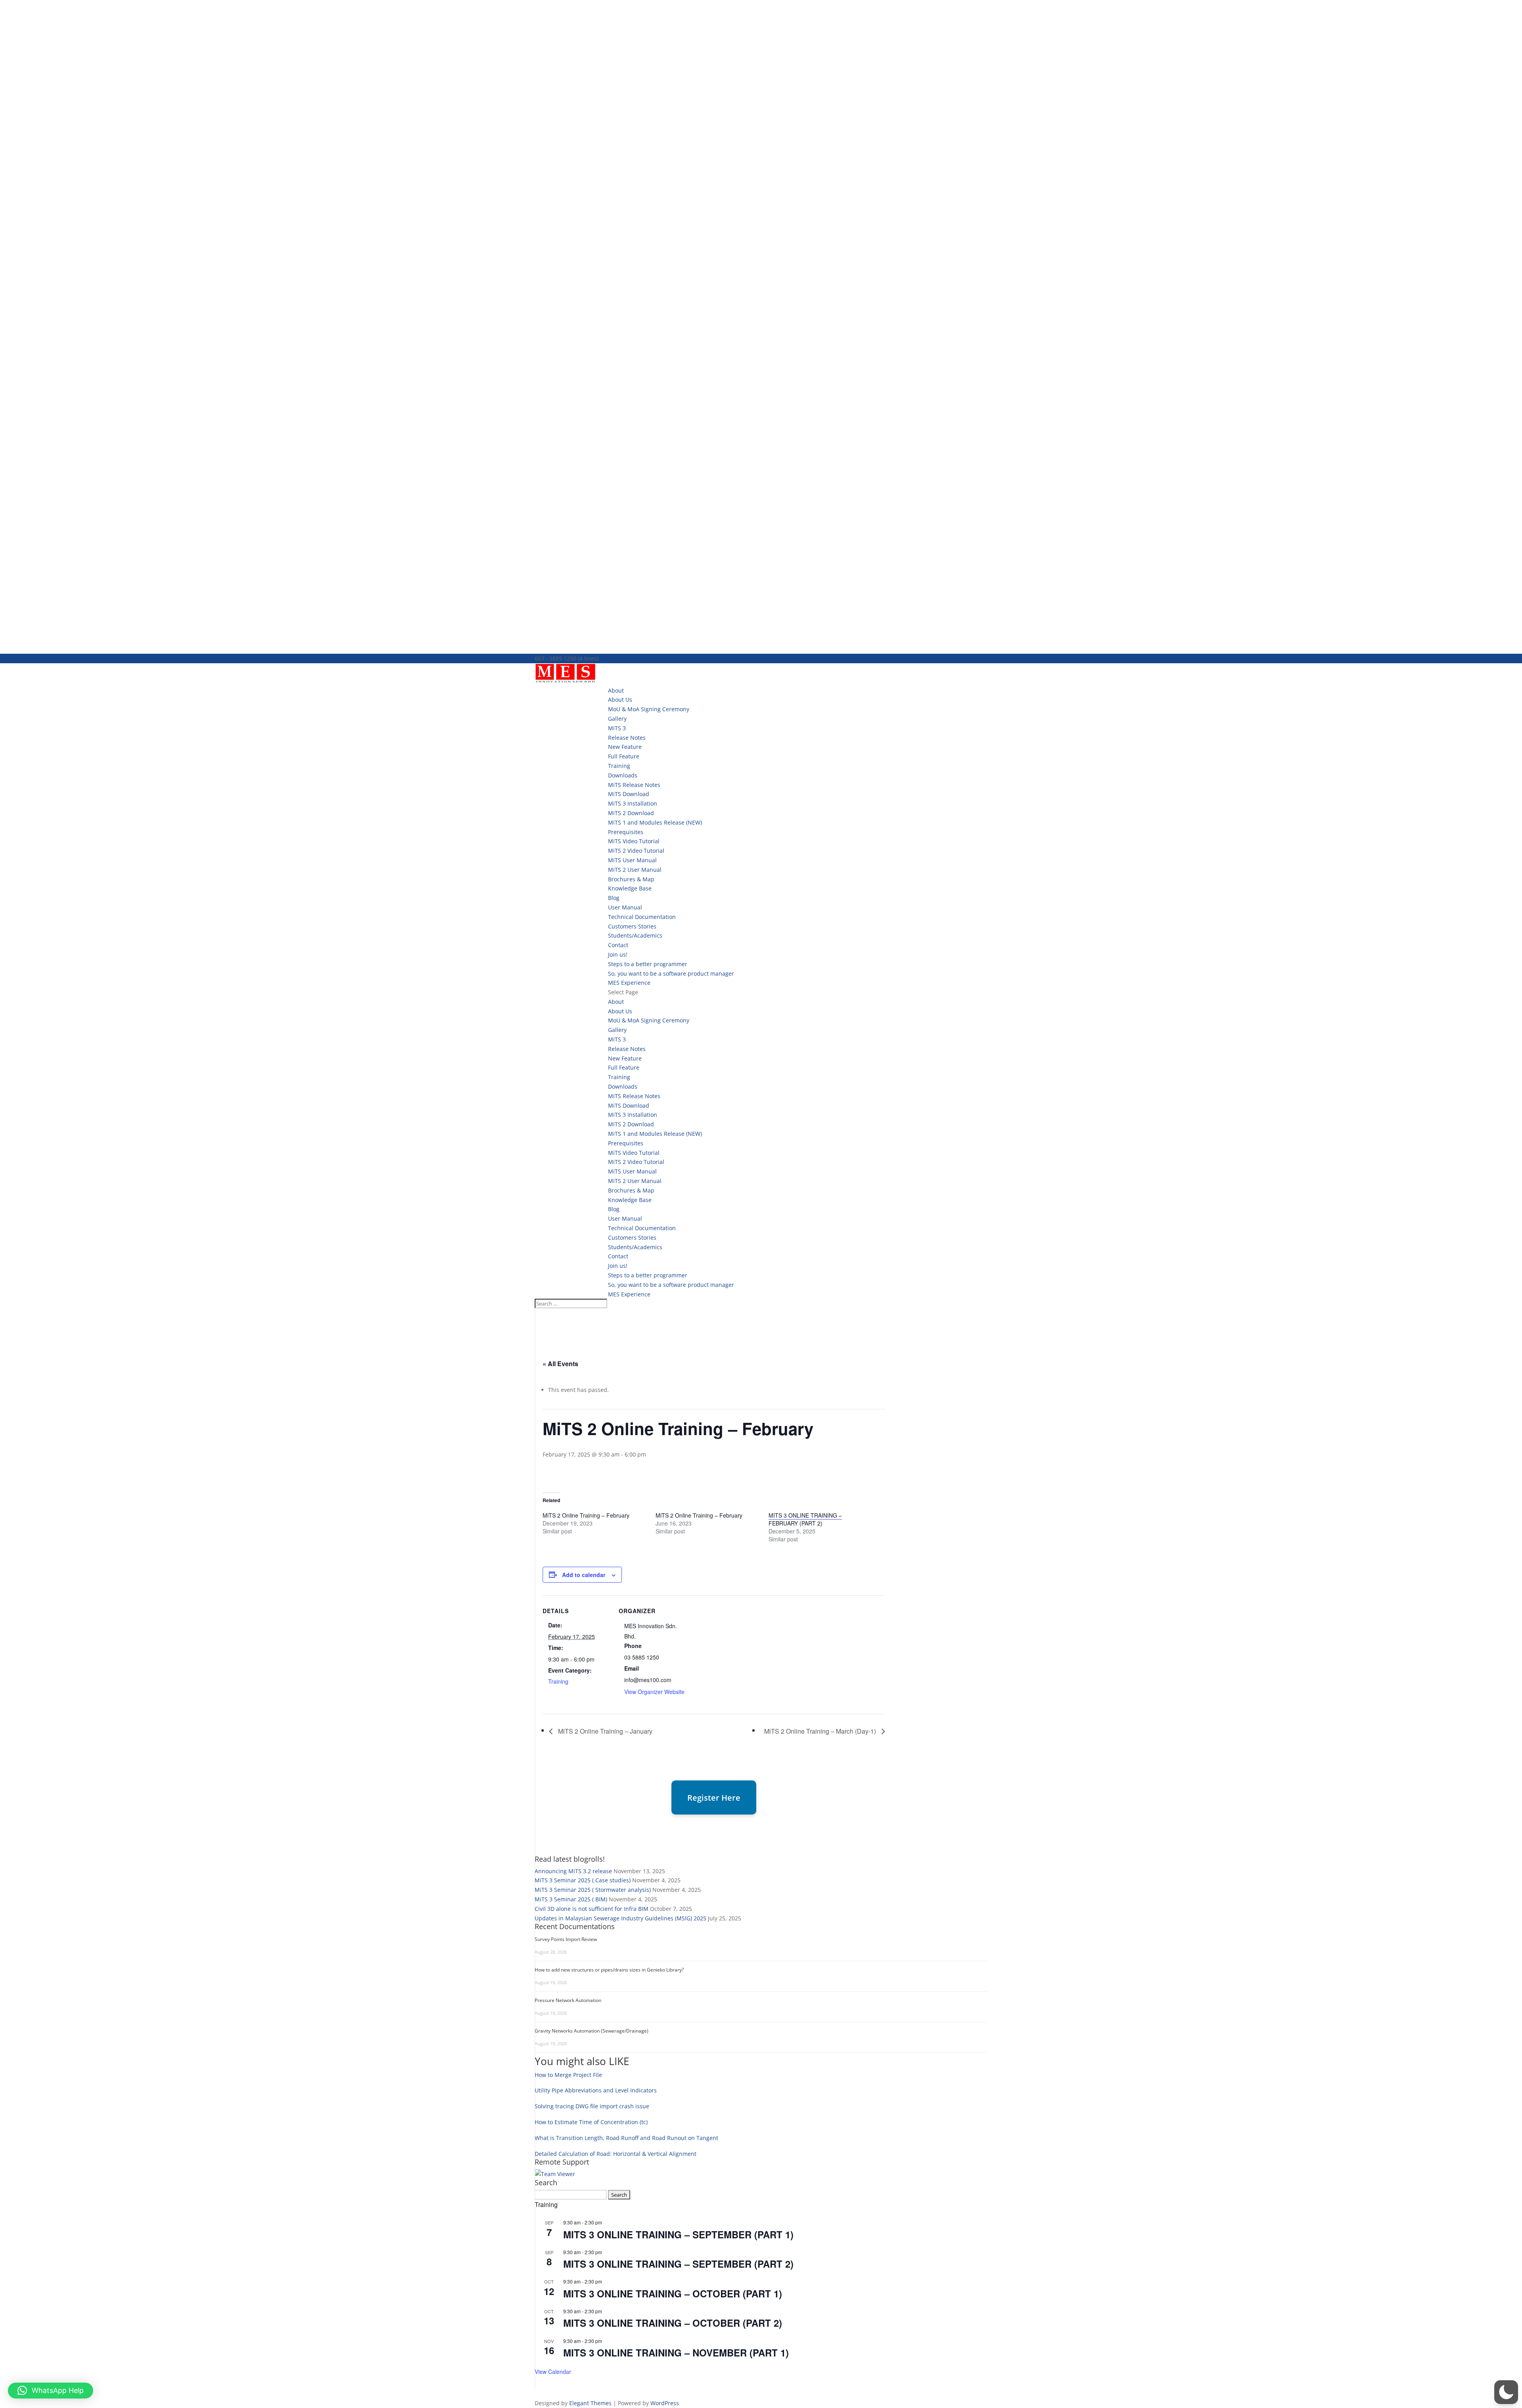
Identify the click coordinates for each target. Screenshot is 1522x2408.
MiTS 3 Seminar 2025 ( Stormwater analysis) (593, 1890)
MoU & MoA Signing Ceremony (649, 709)
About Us (620, 700)
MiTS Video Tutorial (634, 841)
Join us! (618, 954)
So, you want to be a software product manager (671, 973)
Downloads (623, 775)
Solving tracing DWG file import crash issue (592, 2106)
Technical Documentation (642, 917)
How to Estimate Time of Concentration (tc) (591, 2122)
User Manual (625, 907)
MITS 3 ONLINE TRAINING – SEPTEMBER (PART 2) (678, 2264)
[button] (1506, 2392)
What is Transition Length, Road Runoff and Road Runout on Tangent (626, 2138)
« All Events (560, 1364)
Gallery (617, 719)
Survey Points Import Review (566, 1939)
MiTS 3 (617, 728)
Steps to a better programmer (648, 964)
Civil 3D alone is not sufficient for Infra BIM (592, 1909)
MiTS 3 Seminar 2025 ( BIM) (571, 1899)
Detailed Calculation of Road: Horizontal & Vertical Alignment (616, 2154)
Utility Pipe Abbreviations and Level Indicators (596, 2090)
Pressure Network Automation (568, 2000)
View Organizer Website (654, 1692)
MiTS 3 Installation (633, 803)
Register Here (714, 1798)
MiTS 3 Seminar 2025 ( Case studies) (583, 1880)
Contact (618, 945)
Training (619, 766)
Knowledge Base (630, 888)
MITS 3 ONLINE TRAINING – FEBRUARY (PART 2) (805, 1519)
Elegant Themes (590, 2403)
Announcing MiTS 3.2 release (573, 1871)
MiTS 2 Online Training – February (586, 1515)
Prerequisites (626, 832)
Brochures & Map (631, 879)
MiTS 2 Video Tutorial (636, 851)
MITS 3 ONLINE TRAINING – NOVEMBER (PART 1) (676, 2352)
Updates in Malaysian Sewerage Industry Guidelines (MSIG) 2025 (620, 1918)
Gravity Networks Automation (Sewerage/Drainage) (592, 2031)
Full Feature (624, 756)
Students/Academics (635, 935)
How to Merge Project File (568, 2075)
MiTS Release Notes (634, 785)
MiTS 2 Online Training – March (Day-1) (821, 1731)
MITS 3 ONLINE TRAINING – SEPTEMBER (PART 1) (678, 2234)
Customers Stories (632, 926)
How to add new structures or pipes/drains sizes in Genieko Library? (609, 1970)
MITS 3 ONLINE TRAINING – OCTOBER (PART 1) (673, 2293)
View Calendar (553, 2372)
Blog (614, 898)
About (616, 690)
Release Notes (627, 738)
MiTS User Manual (632, 860)
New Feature (625, 747)
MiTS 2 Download (631, 813)
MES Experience (629, 983)
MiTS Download (629, 794)
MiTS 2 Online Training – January (604, 1731)
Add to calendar (584, 1575)
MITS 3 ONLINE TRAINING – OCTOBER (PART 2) (673, 2323)
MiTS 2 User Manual (635, 870)
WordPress (665, 2403)
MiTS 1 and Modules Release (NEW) (655, 822)
